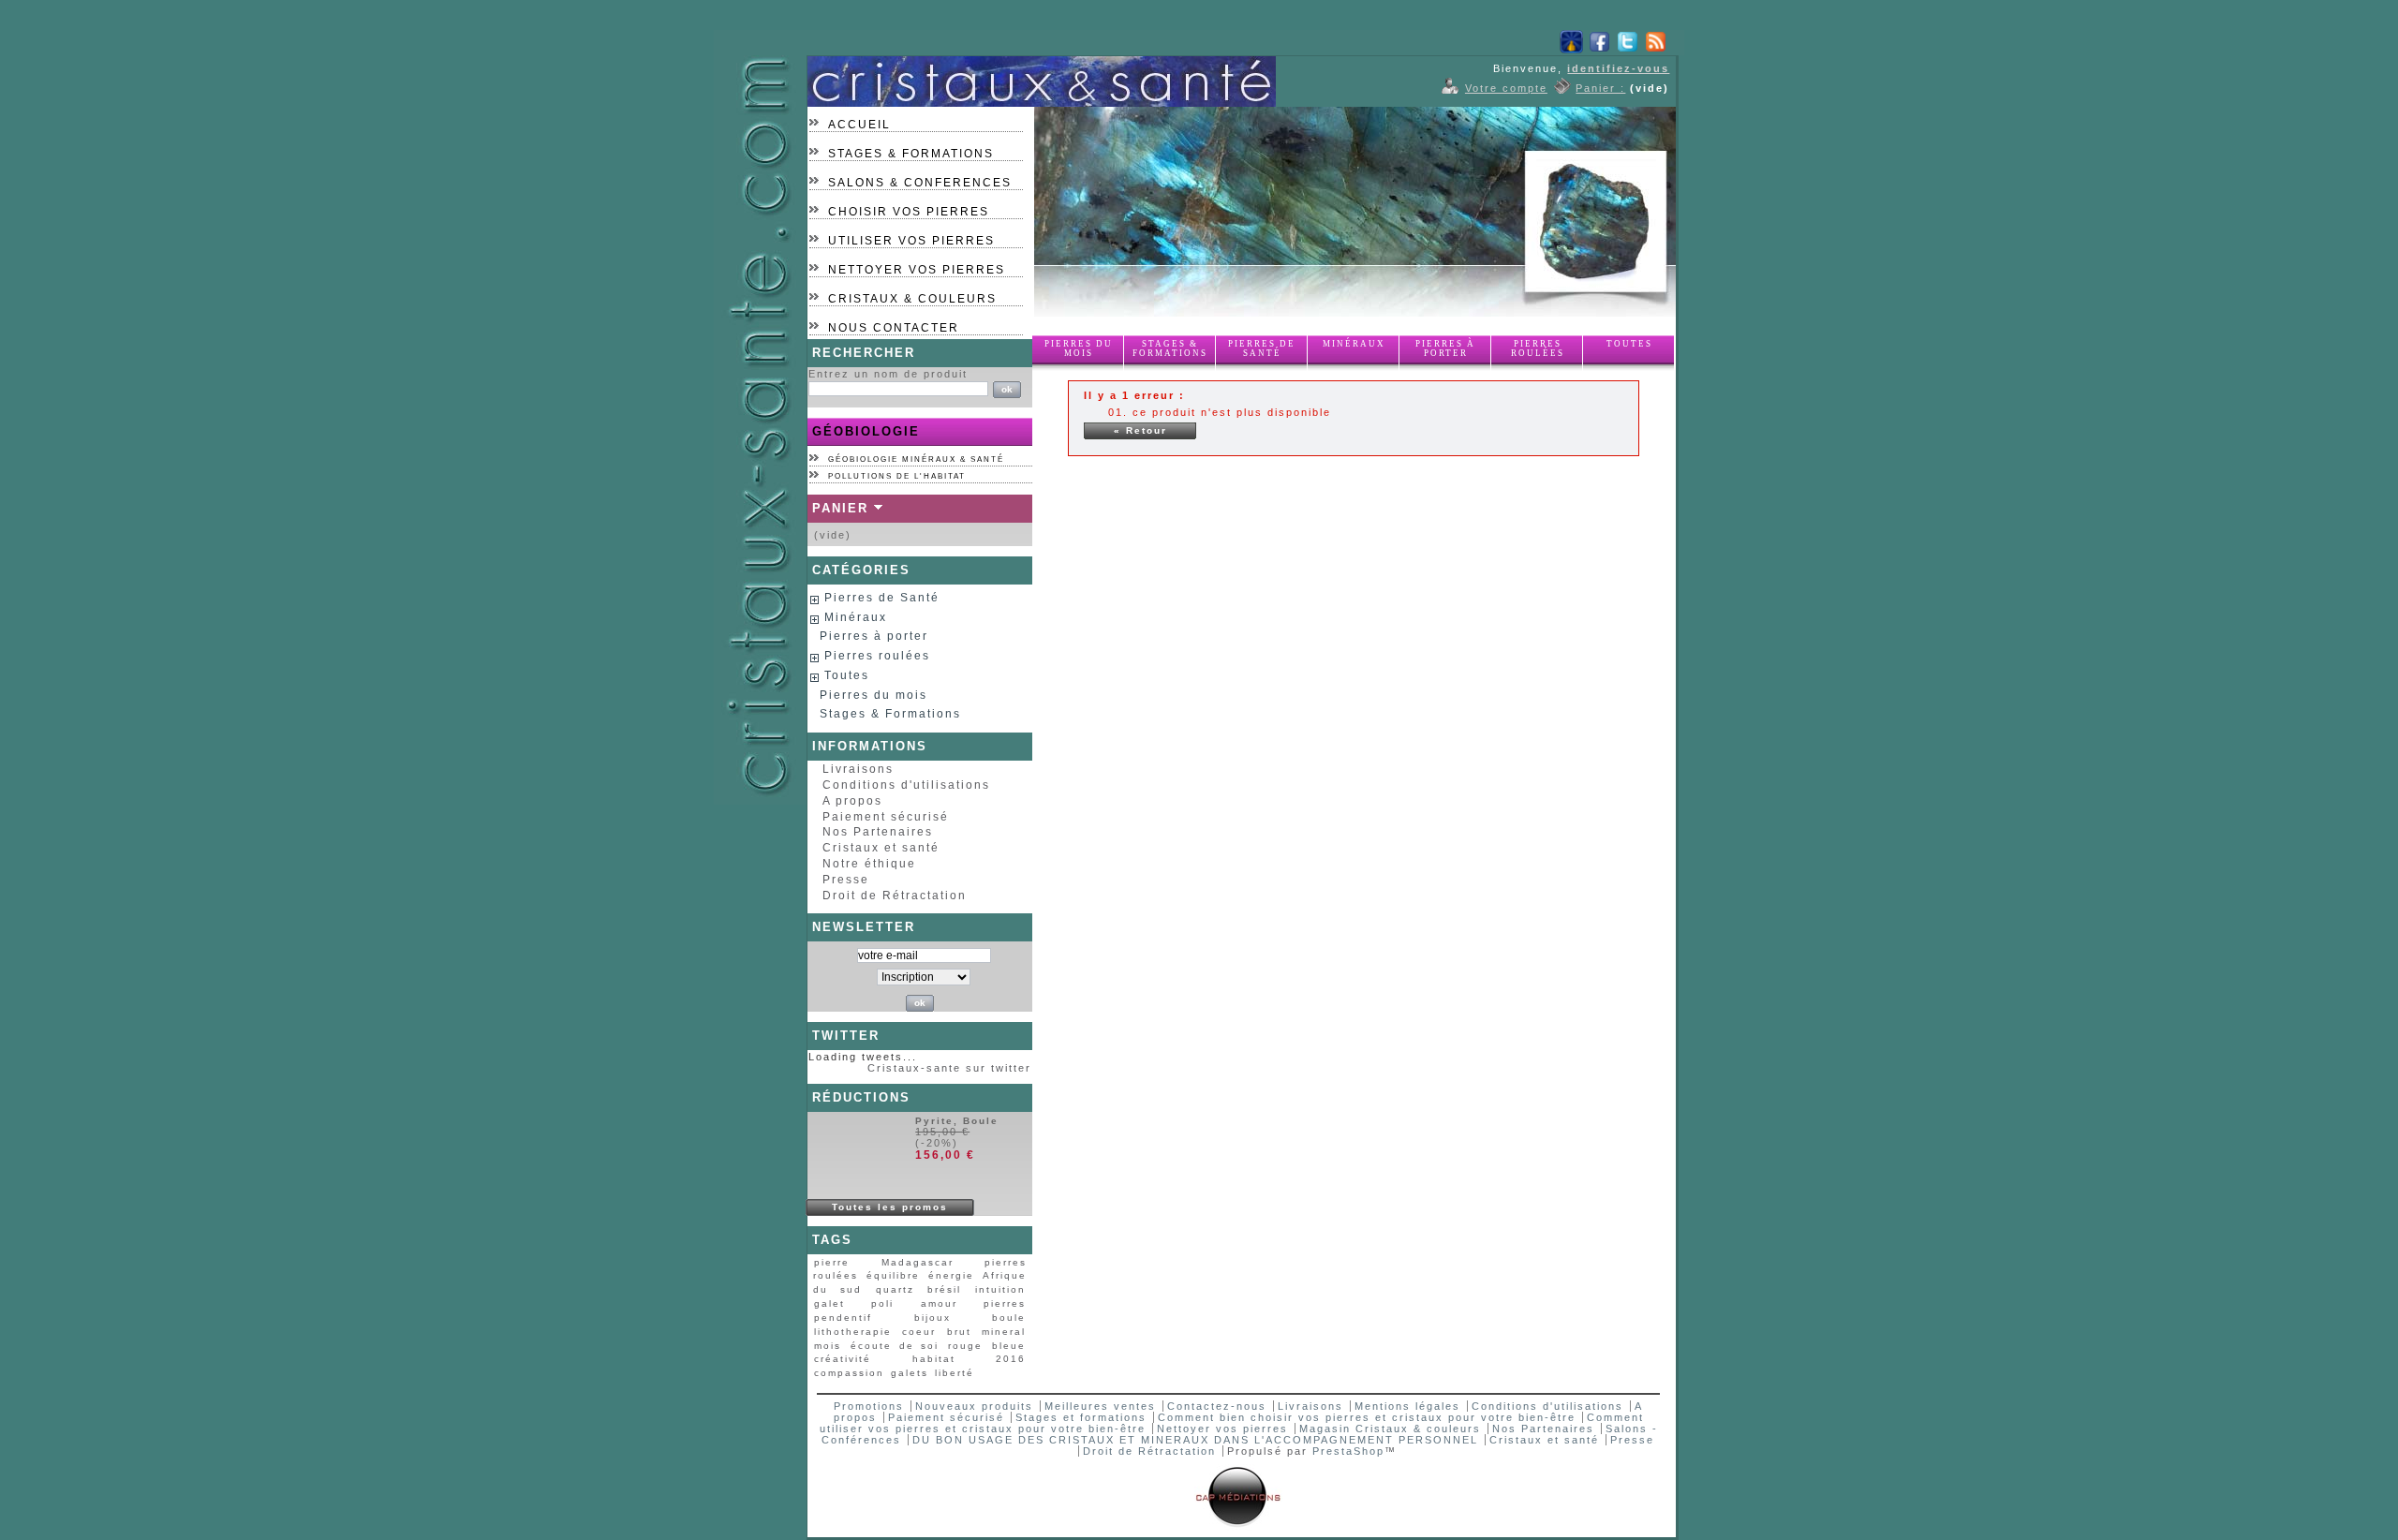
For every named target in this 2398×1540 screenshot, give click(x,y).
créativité (843, 1359)
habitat (934, 1359)
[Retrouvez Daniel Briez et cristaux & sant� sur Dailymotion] (1571, 50)
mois (828, 1346)
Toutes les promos (890, 1207)
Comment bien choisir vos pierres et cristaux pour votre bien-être (1367, 1417)
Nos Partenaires (878, 832)
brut (959, 1332)
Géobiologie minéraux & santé (916, 459)
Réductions (861, 1097)
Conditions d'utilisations (906, 785)
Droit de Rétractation (895, 896)
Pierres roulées (1538, 348)
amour (939, 1303)
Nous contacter (894, 328)
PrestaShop (1348, 1451)
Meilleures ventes (1100, 1406)
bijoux (933, 1318)
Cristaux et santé (881, 848)
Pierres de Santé (1262, 348)
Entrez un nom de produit (888, 374)
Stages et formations (1081, 1417)
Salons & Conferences (920, 183)
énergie (951, 1275)
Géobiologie (866, 431)
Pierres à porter (1445, 348)
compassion (849, 1373)
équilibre (893, 1275)
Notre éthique (869, 864)
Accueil (859, 125)
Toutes (1629, 344)
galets (910, 1373)
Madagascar (918, 1262)
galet (829, 1303)
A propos (852, 801)
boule (1009, 1318)
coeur (919, 1332)
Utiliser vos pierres (911, 241)
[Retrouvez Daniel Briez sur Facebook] (1599, 50)
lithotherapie (853, 1332)
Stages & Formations (911, 154)
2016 (1011, 1359)
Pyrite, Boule (957, 1121)
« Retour (1140, 430)
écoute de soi (895, 1346)
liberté (955, 1373)
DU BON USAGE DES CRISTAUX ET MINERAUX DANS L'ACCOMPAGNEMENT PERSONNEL (1198, 1440)
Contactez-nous (1217, 1406)
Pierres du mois (1079, 348)
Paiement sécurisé (886, 817)
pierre (832, 1262)
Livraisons (858, 769)
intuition (1000, 1289)
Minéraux (1354, 344)
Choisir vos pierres (909, 212)
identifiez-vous (1618, 68)
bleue (1009, 1346)
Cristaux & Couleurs (912, 299)
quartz (895, 1289)
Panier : (1600, 88)
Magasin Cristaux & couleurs (1390, 1429)
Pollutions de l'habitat (897, 476)
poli (882, 1303)
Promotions (869, 1406)
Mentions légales (1407, 1406)
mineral (1004, 1332)
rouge (965, 1346)
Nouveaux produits (974, 1406)
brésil (944, 1289)
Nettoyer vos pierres (917, 270)
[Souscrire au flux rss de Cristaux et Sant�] (1656, 50)
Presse (846, 880)
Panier (840, 508)
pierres (1005, 1303)
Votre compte (1506, 88)
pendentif (843, 1318)
